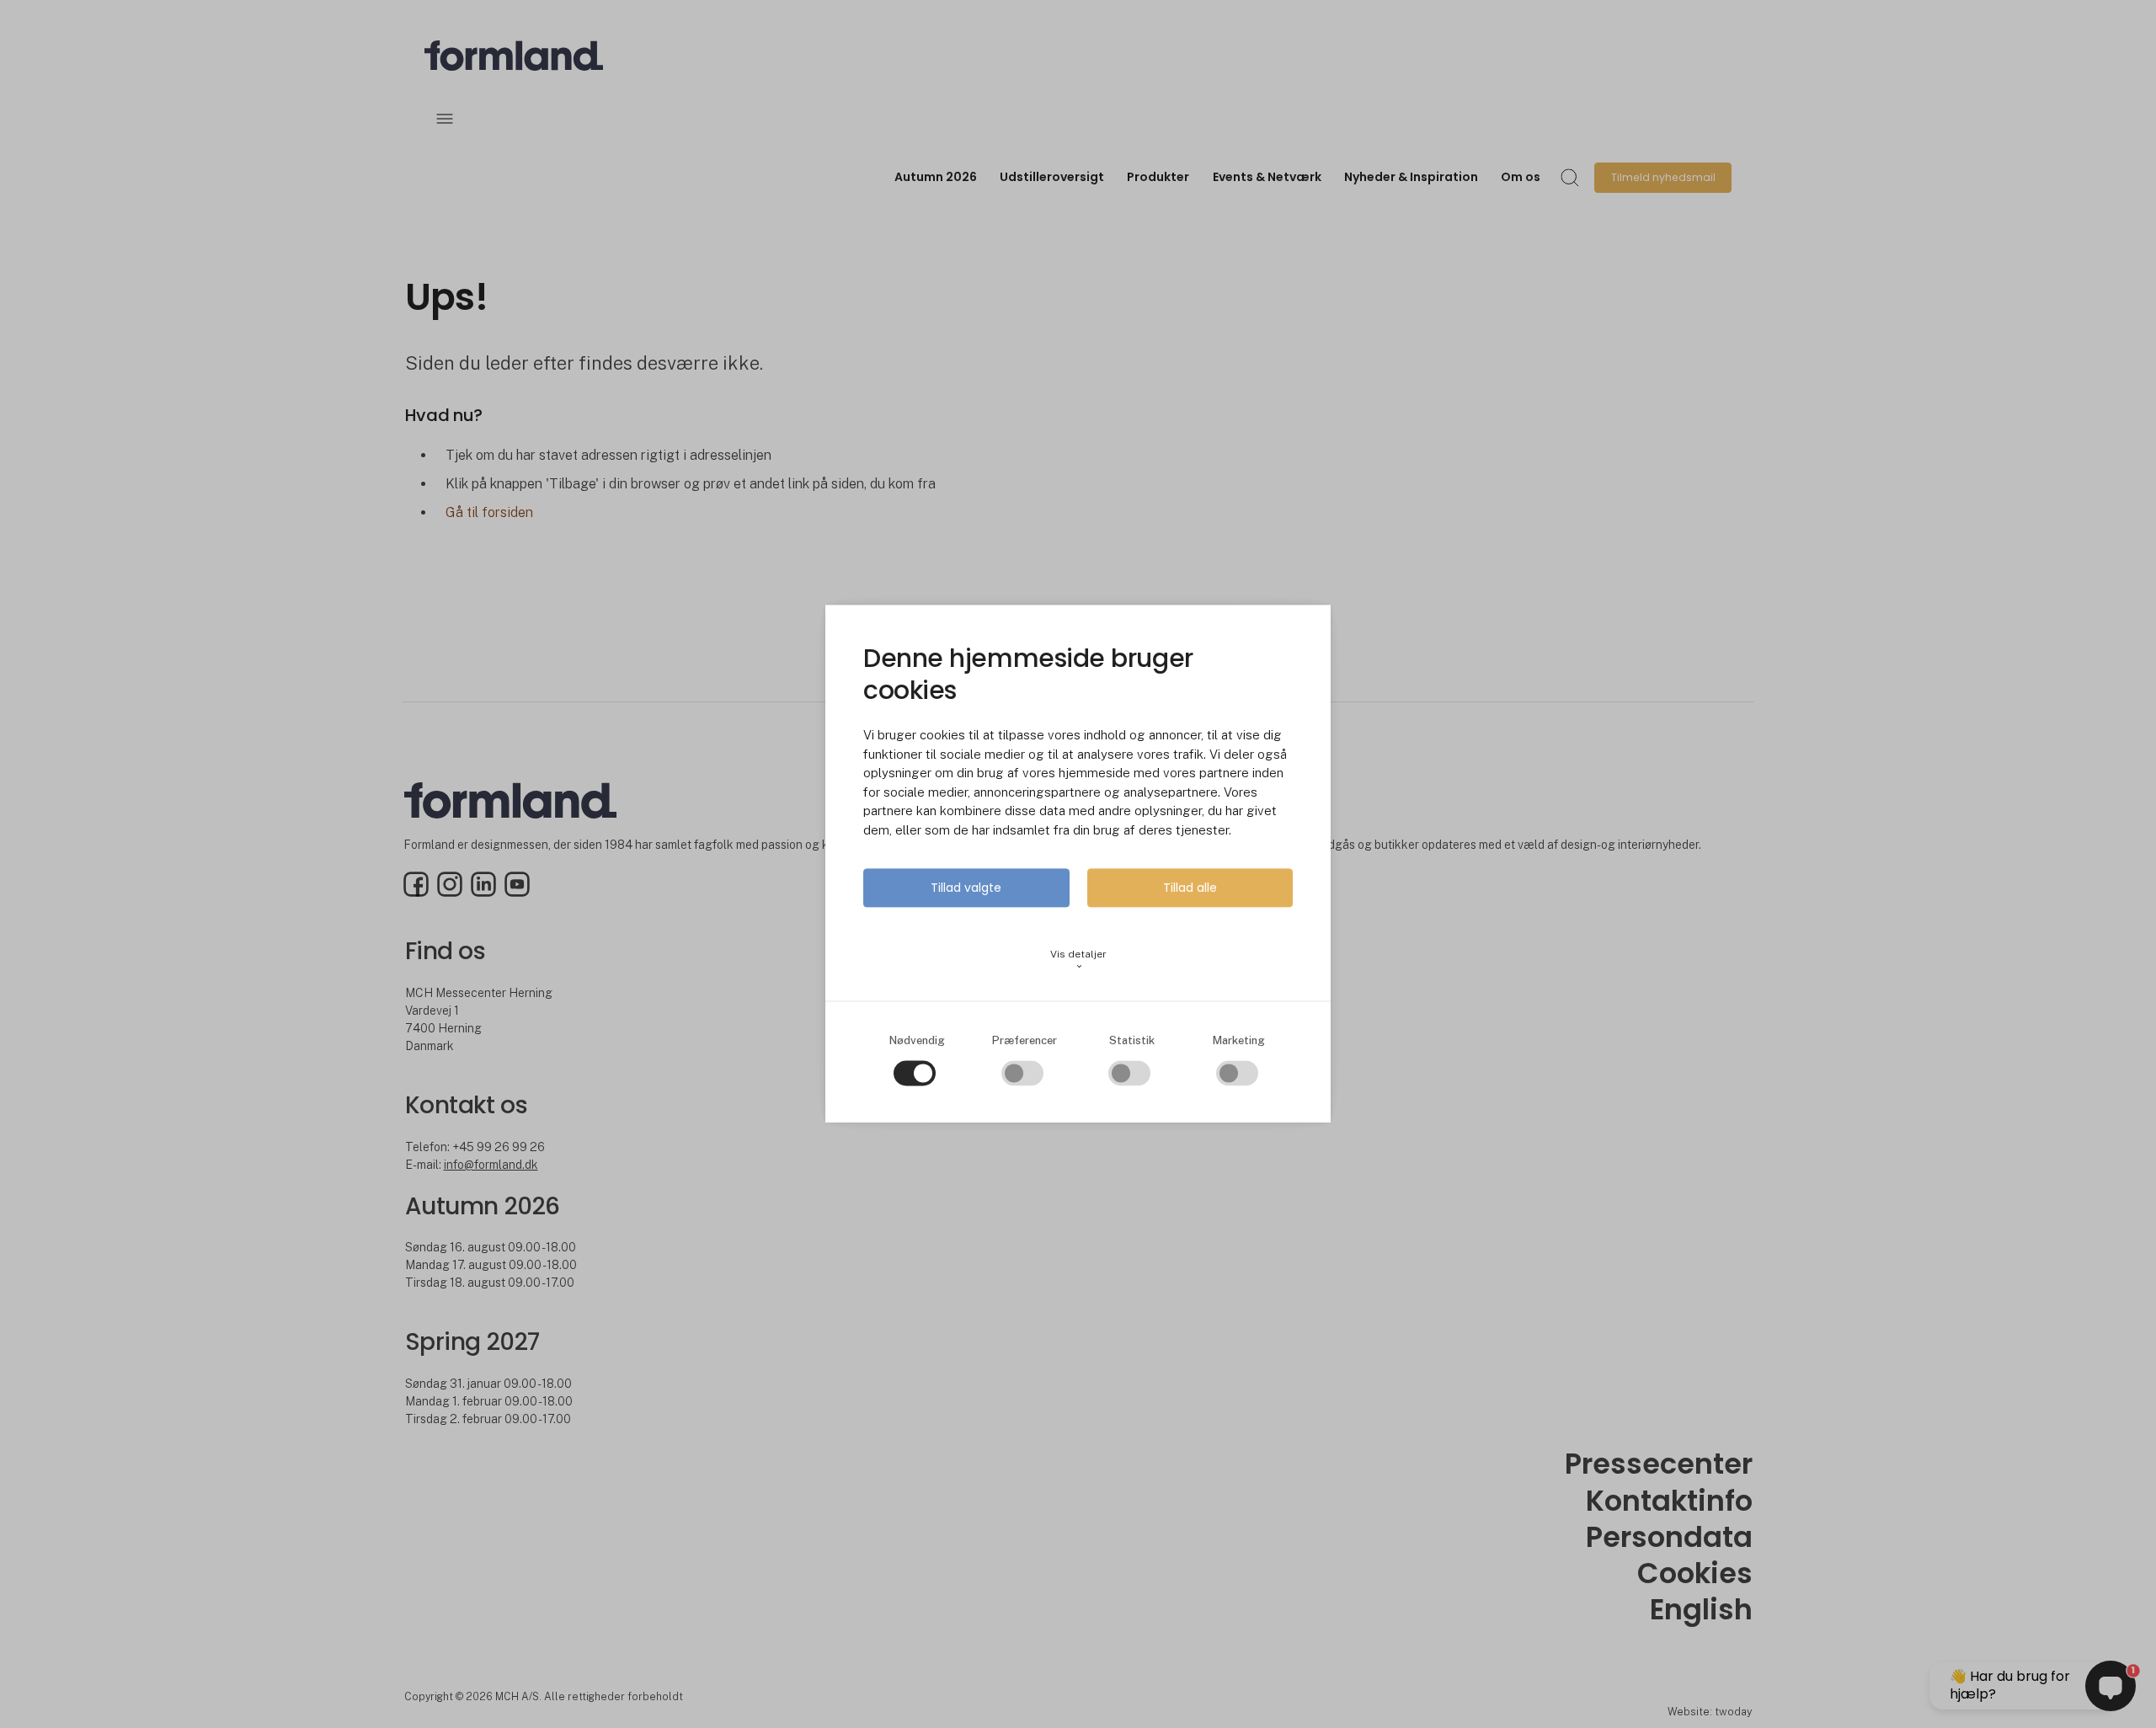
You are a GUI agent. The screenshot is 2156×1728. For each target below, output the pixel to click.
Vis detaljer (1078, 960)
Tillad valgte (966, 888)
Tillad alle (1190, 888)
